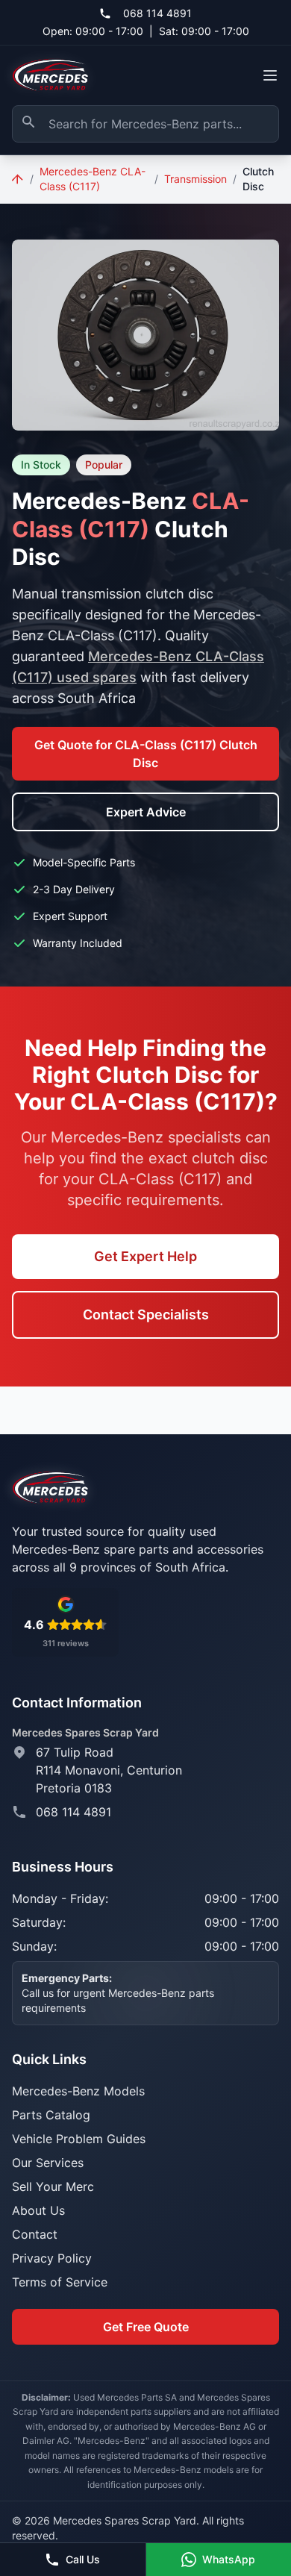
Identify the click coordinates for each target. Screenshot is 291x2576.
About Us (38, 2210)
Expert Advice (146, 812)
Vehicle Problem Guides (79, 2139)
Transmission (195, 179)
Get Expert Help (145, 1256)
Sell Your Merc (53, 2186)
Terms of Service (60, 2282)
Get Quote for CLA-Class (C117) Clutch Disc (146, 754)
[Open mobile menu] (270, 75)
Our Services (48, 2163)
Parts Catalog (51, 2115)
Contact (35, 2234)
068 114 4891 (157, 13)
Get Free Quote (146, 2327)
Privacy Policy (52, 2258)
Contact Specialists (146, 1314)
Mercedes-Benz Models (78, 2091)
